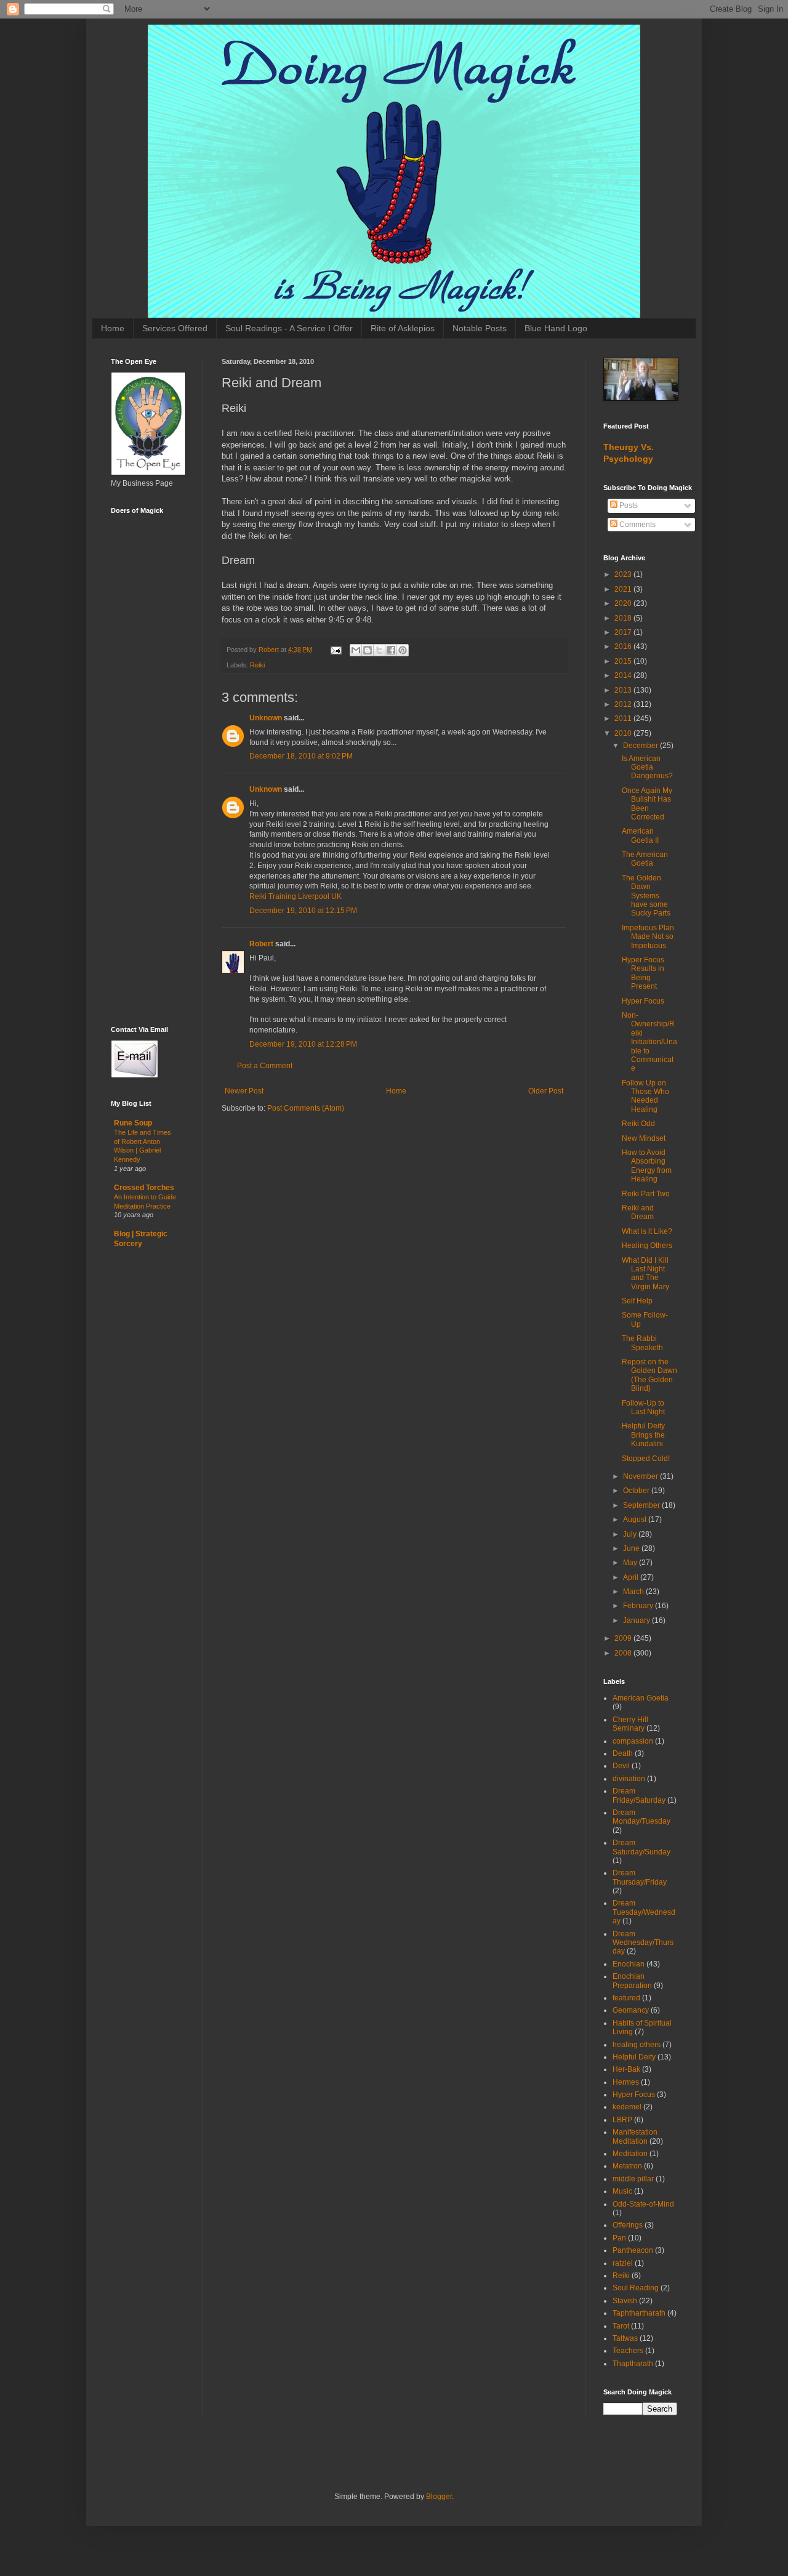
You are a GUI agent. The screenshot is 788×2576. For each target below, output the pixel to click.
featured (626, 1998)
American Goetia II (640, 835)
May (631, 1563)
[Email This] (356, 650)
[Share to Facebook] (391, 650)
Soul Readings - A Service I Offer (289, 328)
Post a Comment (265, 1066)
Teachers (628, 2351)
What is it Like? (647, 1231)
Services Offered (175, 328)
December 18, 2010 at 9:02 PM (301, 756)
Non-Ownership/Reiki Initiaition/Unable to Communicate (649, 1042)
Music (622, 2191)
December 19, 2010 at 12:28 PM (303, 1044)
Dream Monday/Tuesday (641, 1817)
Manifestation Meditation (635, 2136)
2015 (624, 661)
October (637, 1491)
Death (623, 1753)
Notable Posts (480, 328)
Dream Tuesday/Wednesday (644, 1912)
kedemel (627, 2107)
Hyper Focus (643, 1001)
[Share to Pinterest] (403, 650)
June (632, 1548)
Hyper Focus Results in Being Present (643, 973)
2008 (624, 1653)
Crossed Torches (144, 1188)
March (634, 1592)
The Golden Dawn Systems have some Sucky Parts (646, 896)
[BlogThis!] (368, 650)
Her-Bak (626, 2069)
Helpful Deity (634, 2057)
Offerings (628, 2225)
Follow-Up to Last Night (643, 1407)
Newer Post (244, 1091)
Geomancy (631, 2010)
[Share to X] (379, 650)
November (641, 1476)
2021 (624, 589)
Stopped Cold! (646, 1459)
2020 (624, 603)
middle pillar (633, 2179)
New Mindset (644, 1138)
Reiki (257, 665)
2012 (624, 704)
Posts (628, 505)
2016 (624, 646)
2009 (624, 1638)
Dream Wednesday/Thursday (643, 1943)
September (642, 1505)
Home (113, 328)
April (632, 1577)
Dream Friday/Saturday (639, 1795)
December (641, 746)
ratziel (623, 2263)
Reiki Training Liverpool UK (295, 896)
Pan (619, 2238)
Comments (637, 525)
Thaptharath (633, 2364)
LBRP (622, 2120)
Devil (621, 1766)
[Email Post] (336, 650)
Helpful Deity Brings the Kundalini (643, 1435)
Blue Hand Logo (556, 328)
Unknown (266, 718)
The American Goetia (645, 859)
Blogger (439, 2497)
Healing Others (647, 1246)
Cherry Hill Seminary (630, 1724)
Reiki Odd (638, 1124)
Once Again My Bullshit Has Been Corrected (647, 804)
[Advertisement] (148, 819)
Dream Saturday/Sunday (641, 1847)
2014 (624, 675)
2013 (624, 690)
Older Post (546, 1091)
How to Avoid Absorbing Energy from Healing (647, 1166)
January (637, 1620)
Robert (261, 944)
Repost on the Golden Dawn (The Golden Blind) (649, 1375)
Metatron (627, 2166)
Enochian (629, 1964)
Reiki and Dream (638, 1212)
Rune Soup (133, 1123)
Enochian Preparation (632, 1981)
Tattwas (625, 2338)
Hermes (626, 2082)
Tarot (621, 2326)
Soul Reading (636, 2288)
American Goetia (641, 1698)
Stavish (625, 2301)
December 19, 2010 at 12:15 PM (303, 911)
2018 (624, 618)
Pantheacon (633, 2250)
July (631, 1534)
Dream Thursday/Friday (640, 1877)
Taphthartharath (639, 2313)
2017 (624, 632)
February (639, 1606)
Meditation (630, 2154)
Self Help (637, 1301)
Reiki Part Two (646, 1194)
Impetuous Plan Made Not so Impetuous (648, 937)
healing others (637, 2045)
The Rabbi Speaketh (642, 1343)
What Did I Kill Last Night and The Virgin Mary (645, 1274)
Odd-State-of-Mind (643, 2204)
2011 (624, 718)
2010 (624, 733)
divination (629, 1779)
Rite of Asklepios (403, 328)
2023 (624, 574)
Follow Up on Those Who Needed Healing (645, 1096)
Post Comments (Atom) (306, 1108)
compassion (633, 1741)
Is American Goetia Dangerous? (647, 767)
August (636, 1519)
